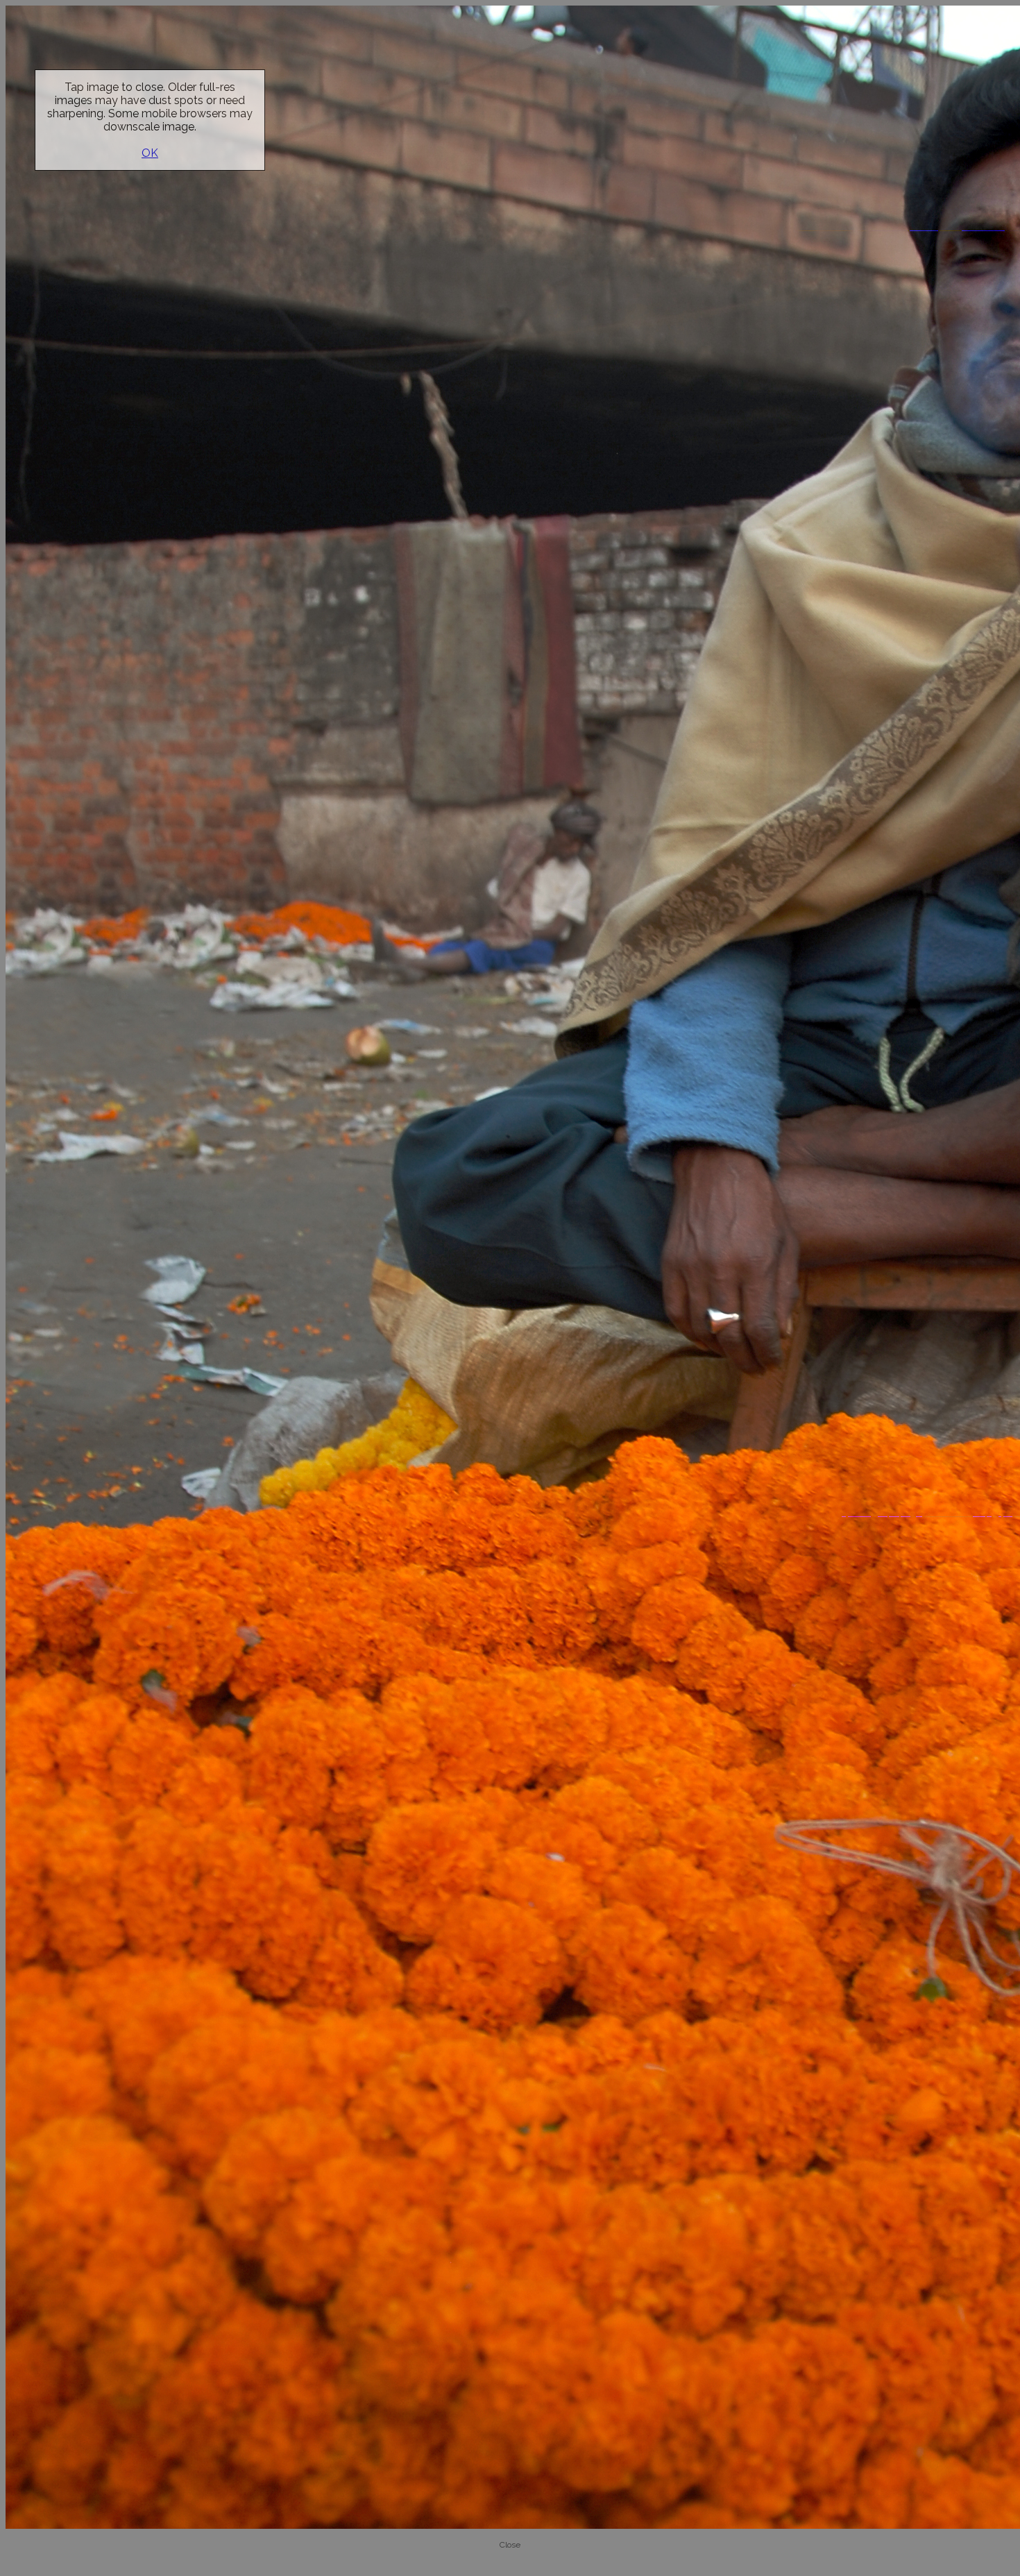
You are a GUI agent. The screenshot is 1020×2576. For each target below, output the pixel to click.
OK (150, 153)
